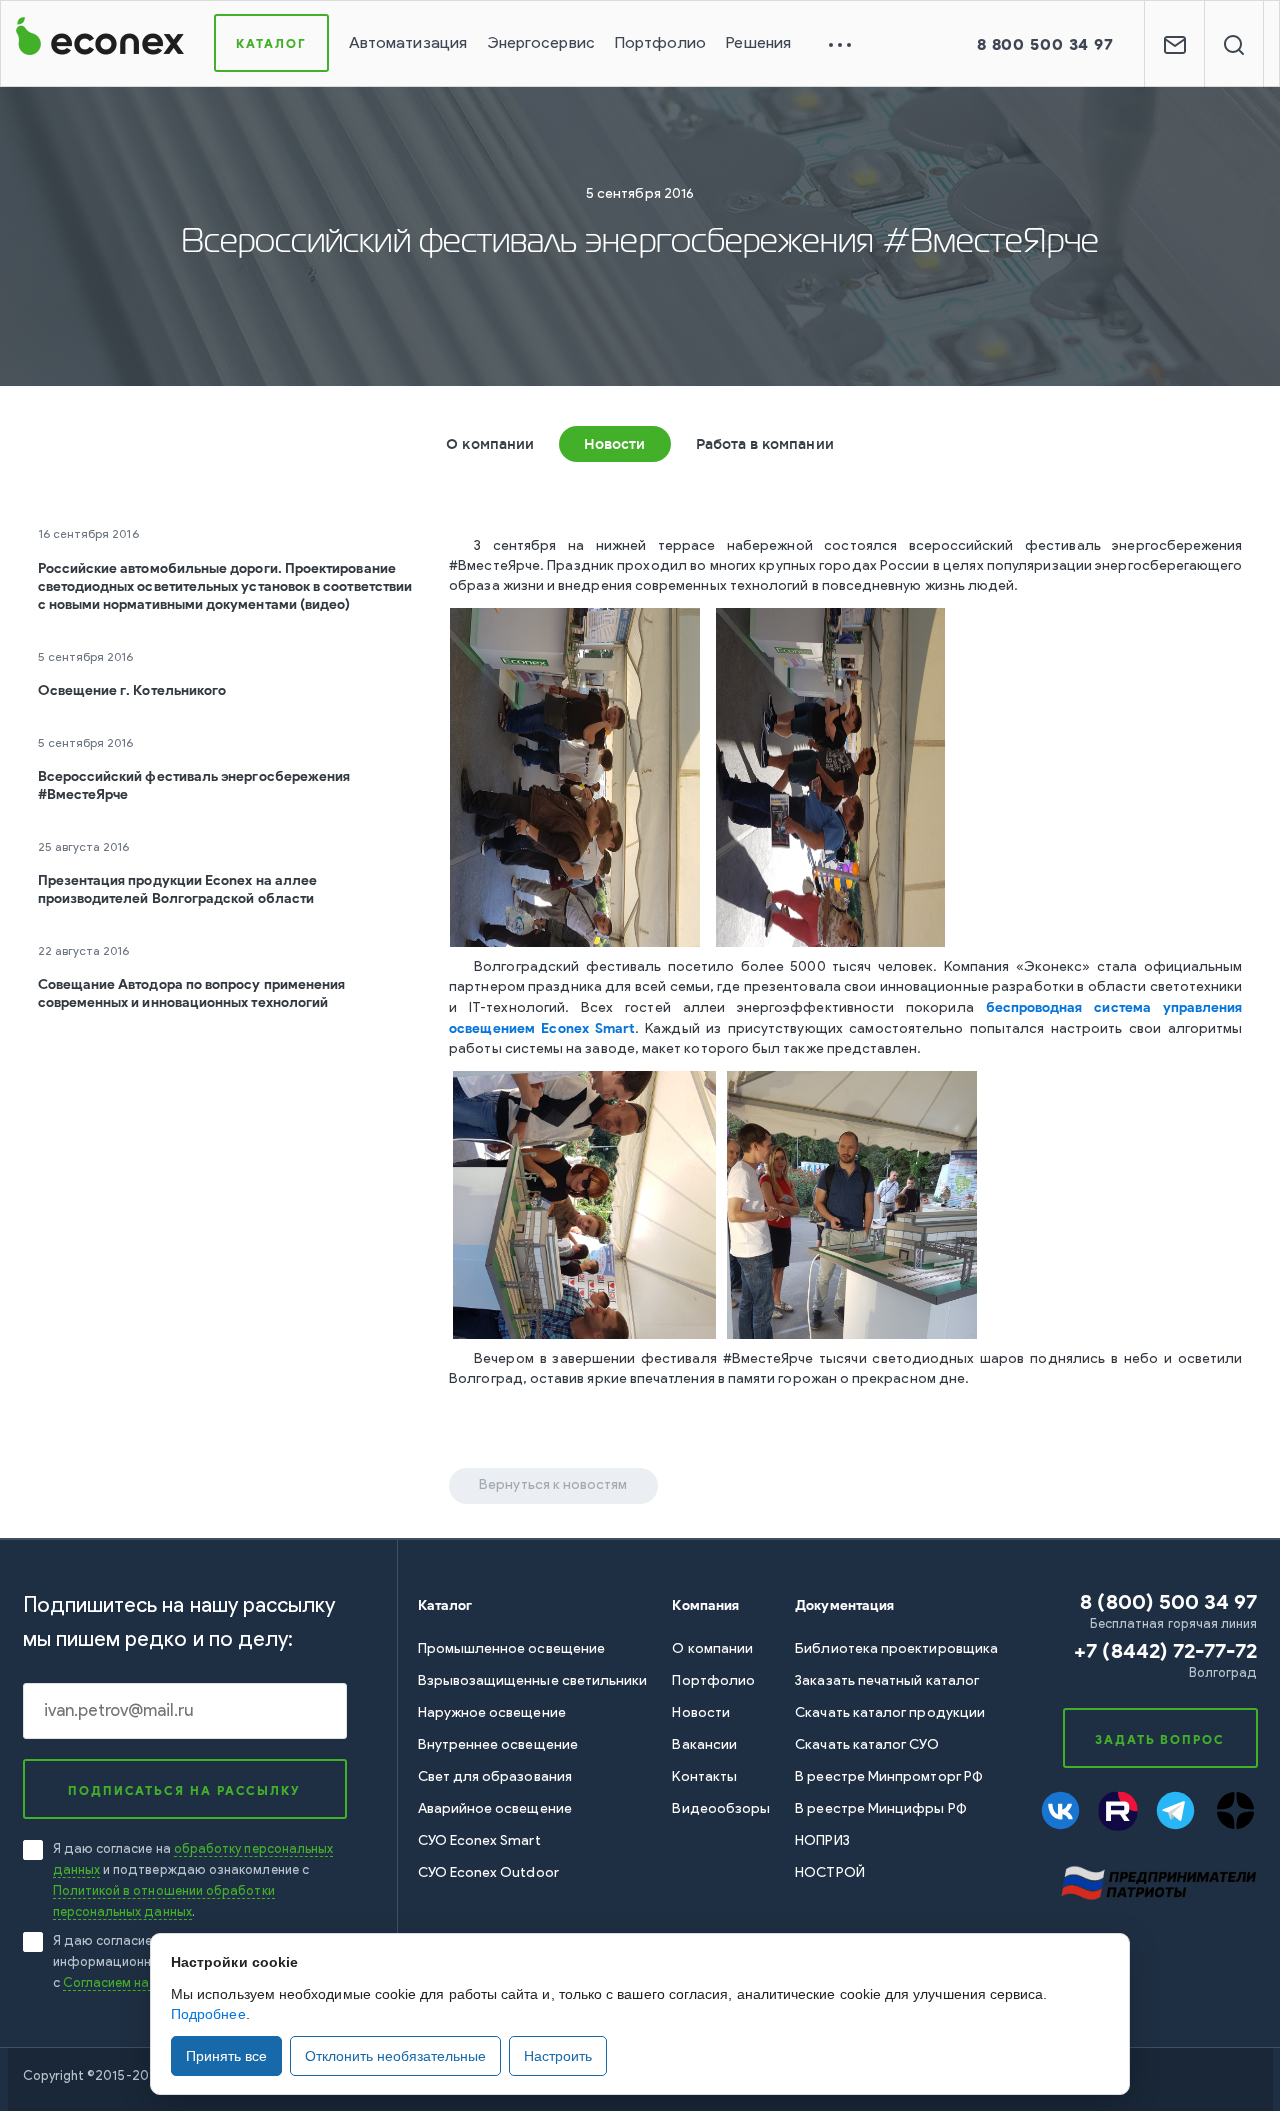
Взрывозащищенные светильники (533, 1681)
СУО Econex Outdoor (488, 1873)
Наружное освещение (492, 1713)
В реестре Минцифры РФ (880, 1809)
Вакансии (704, 1745)
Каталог (271, 43)
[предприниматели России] (1158, 1881)
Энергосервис (541, 44)
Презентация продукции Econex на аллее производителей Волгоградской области (178, 889)
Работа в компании (765, 444)
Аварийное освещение (495, 1809)
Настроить (558, 2056)
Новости (615, 444)
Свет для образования (495, 1777)
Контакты (704, 1777)
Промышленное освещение (512, 1649)
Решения (758, 44)
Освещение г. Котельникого (132, 690)
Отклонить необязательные (395, 2056)
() (1165, 1650)
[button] (1045, 44)
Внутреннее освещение (498, 1745)
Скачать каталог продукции (890, 1713)
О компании (490, 444)
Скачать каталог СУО (866, 1745)
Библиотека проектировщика (896, 1649)
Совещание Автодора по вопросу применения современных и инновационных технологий (192, 993)
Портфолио (661, 44)
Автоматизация (408, 44)
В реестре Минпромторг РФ (889, 1777)
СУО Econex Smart (479, 1841)
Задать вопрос (1160, 1739)
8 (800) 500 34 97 (1168, 1601)
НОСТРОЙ (830, 1873)
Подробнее (208, 2014)
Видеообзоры (721, 1809)
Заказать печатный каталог (887, 1681)
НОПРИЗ (822, 1841)
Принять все (226, 2056)
